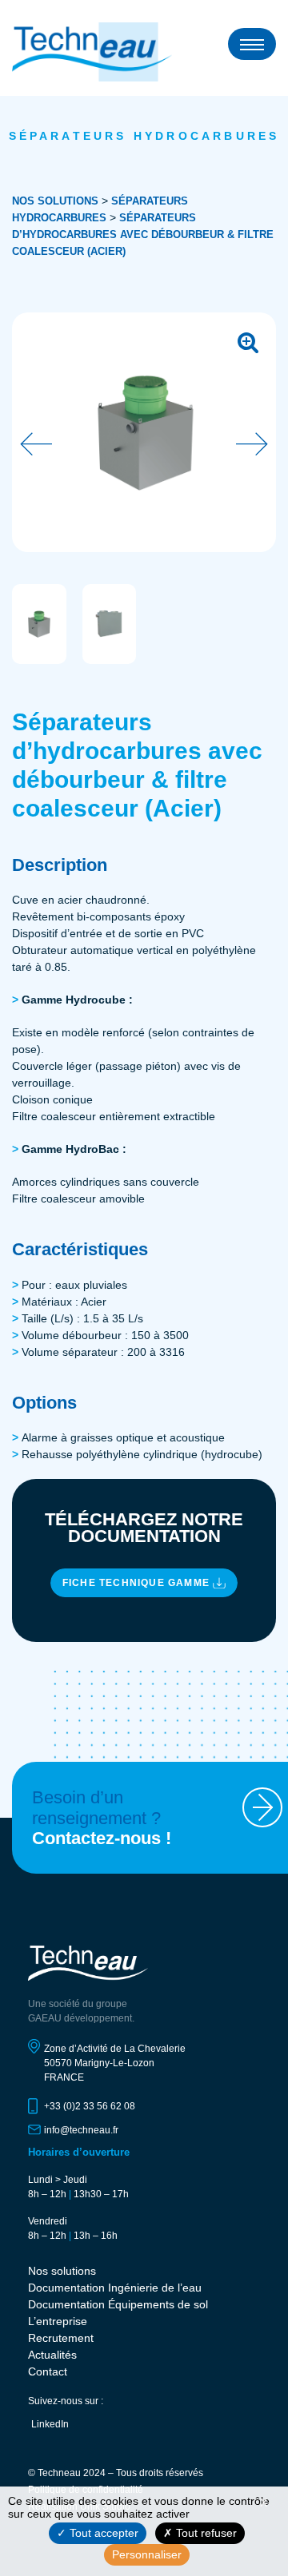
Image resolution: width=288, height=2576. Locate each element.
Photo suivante (252, 444)
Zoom (248, 340)
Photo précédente (36, 444)
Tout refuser (205, 2533)
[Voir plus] (262, 1807)
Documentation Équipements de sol (118, 2304)
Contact (48, 2371)
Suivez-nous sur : (66, 2401)
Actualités (52, 2355)
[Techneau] (92, 52)
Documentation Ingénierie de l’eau (115, 2288)
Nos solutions (55, 201)
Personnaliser (147, 2554)
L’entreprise (58, 2321)
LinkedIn (50, 2424)
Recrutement (61, 2338)
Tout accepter (102, 2533)
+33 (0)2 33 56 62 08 (90, 2106)
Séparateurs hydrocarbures (144, 136)
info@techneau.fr (81, 2130)
